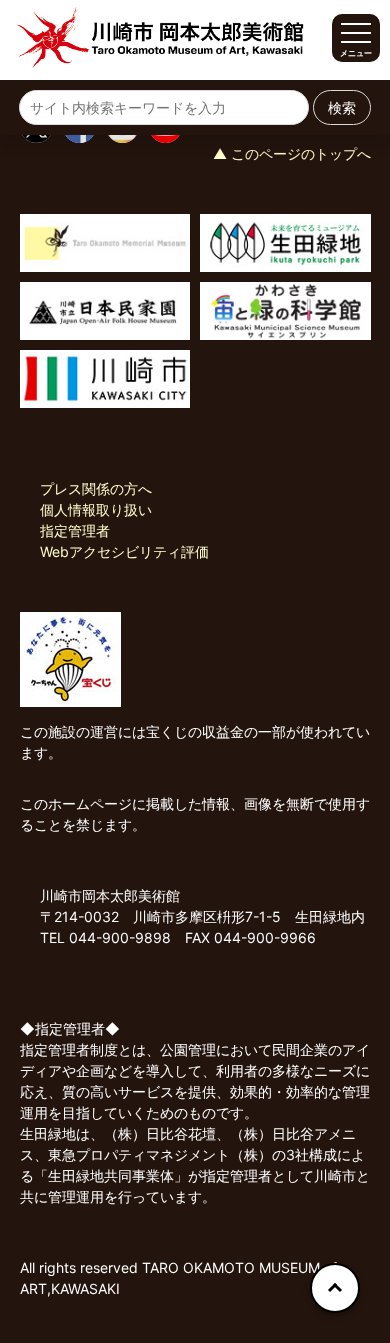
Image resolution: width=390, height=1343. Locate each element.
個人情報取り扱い (96, 509)
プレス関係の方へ (96, 488)
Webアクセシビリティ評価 (124, 551)
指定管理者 (75, 530)
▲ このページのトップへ (292, 153)
